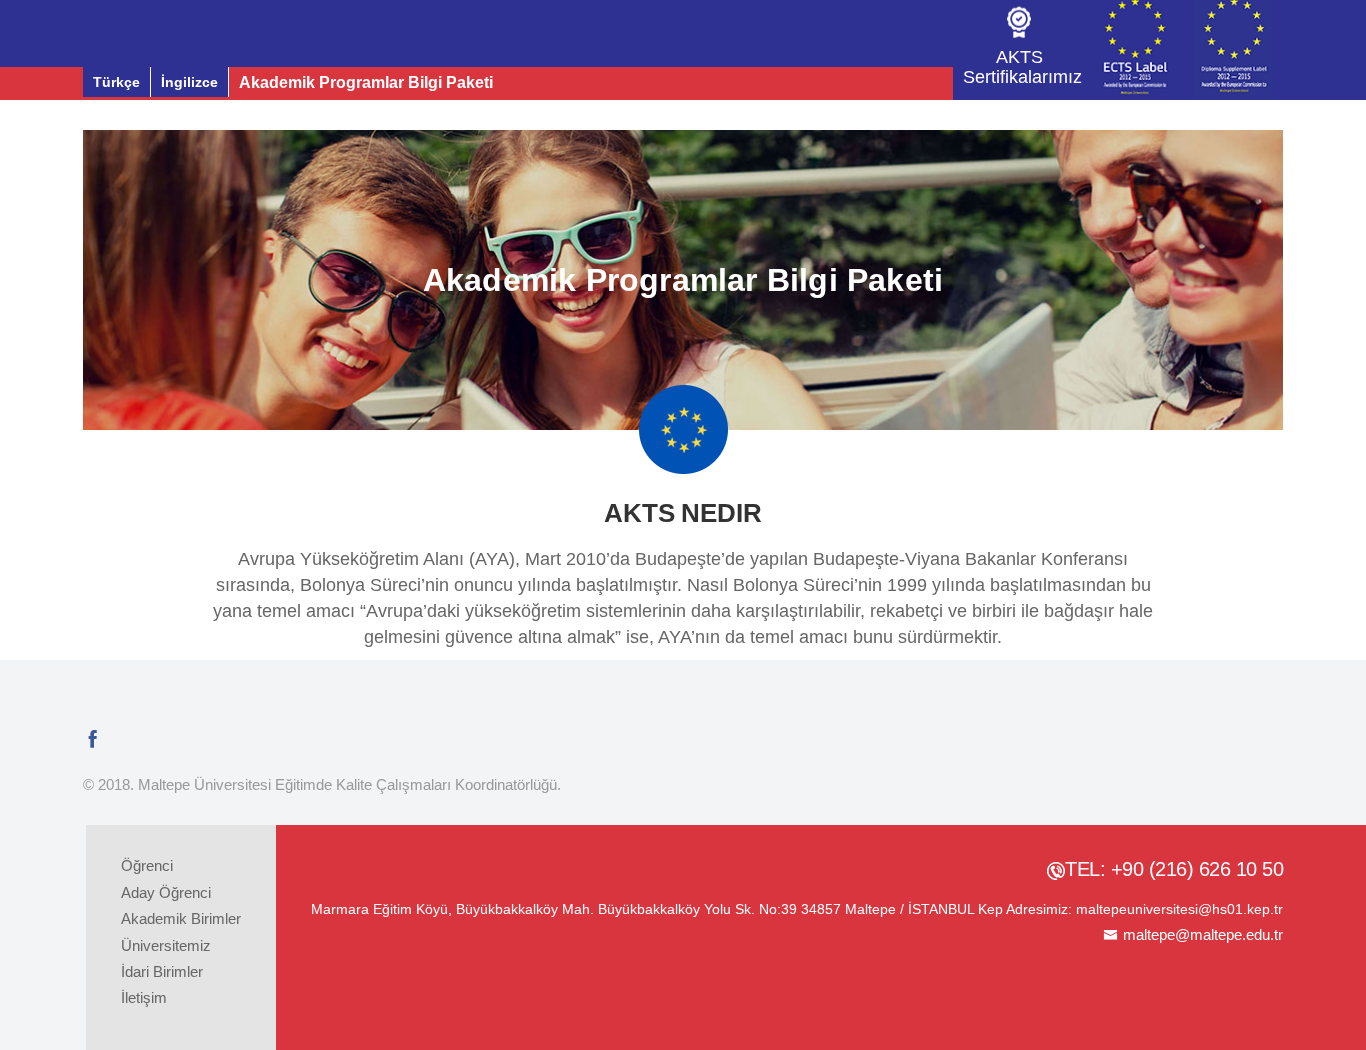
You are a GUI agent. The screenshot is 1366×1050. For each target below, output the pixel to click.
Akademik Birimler (181, 918)
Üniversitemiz (166, 945)
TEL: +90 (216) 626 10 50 (1174, 869)
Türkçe (116, 82)
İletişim (144, 997)
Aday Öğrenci (166, 892)
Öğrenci (147, 865)
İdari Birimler (162, 971)
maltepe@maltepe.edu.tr (1203, 934)
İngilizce (189, 82)
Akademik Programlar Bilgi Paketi (366, 82)
